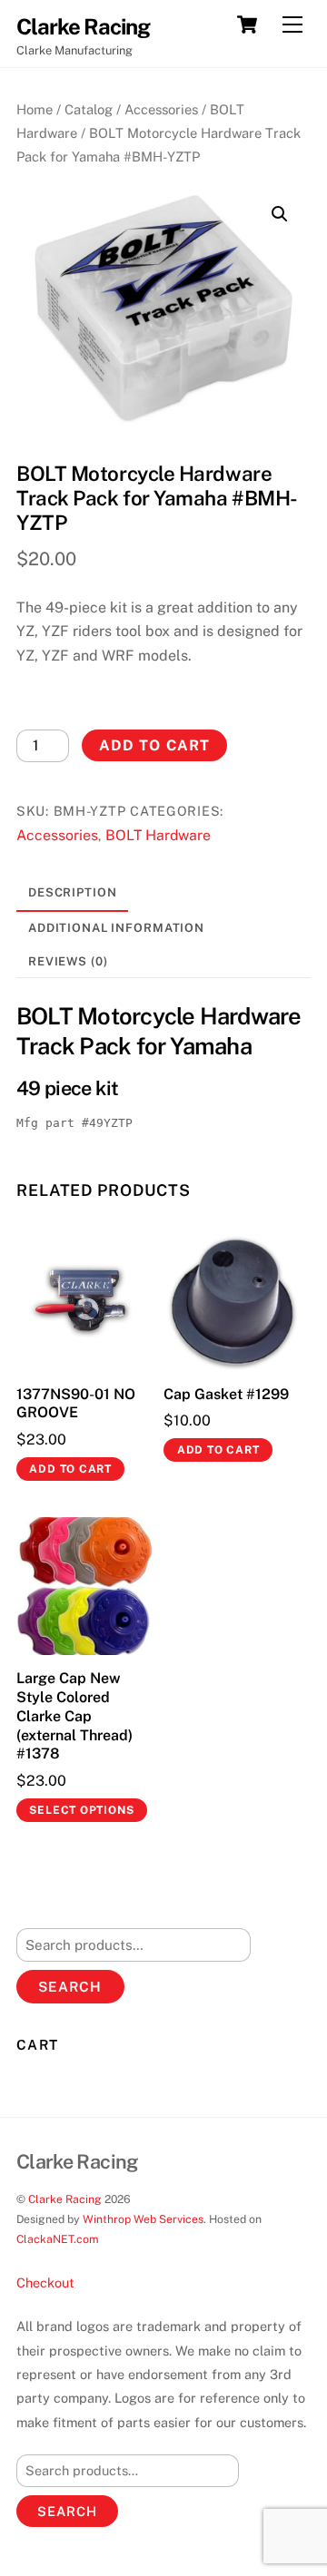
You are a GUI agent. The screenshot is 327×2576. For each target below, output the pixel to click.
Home (35, 109)
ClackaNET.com (58, 2239)
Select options (81, 1810)
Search (70, 1987)
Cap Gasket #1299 (226, 1394)
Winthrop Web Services (143, 2219)
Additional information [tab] (116, 928)
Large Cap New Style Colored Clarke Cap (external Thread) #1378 (74, 1716)
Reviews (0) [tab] (68, 961)
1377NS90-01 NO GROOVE (76, 1404)
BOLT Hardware (158, 835)
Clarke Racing (65, 2199)
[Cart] (247, 24)
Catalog (89, 109)
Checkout (45, 2282)
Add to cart (154, 745)
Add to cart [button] (70, 1469)
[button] (280, 214)
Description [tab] (73, 892)
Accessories (161, 109)
